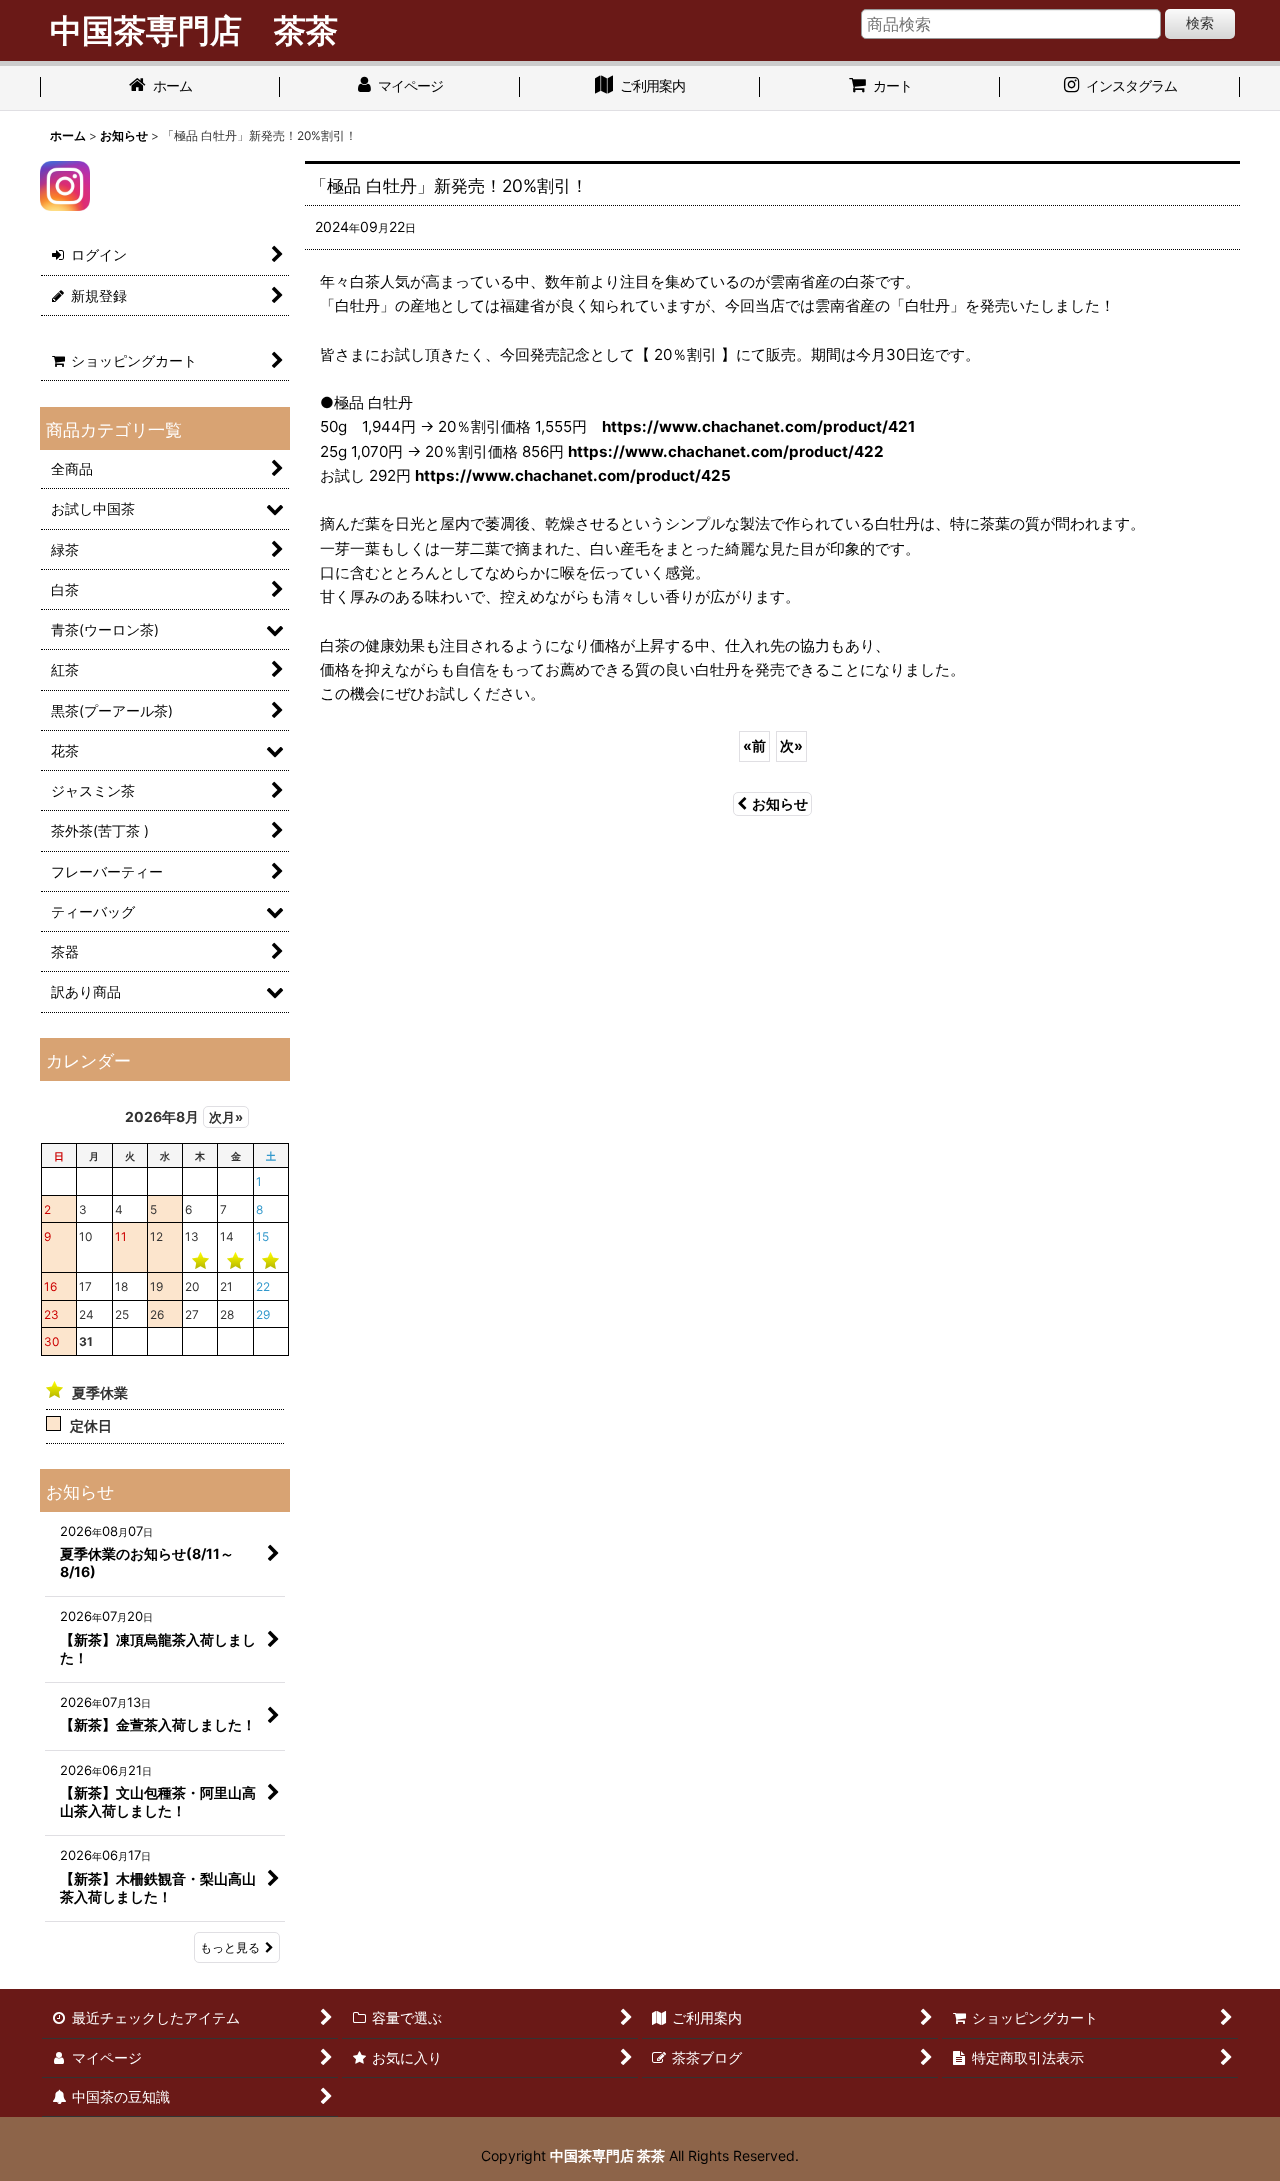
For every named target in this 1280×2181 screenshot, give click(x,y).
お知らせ (780, 803)
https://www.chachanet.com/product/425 (573, 475)
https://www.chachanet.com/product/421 (758, 426)
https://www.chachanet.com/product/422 (726, 451)
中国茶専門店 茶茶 (607, 2155)
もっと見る (230, 1947)
